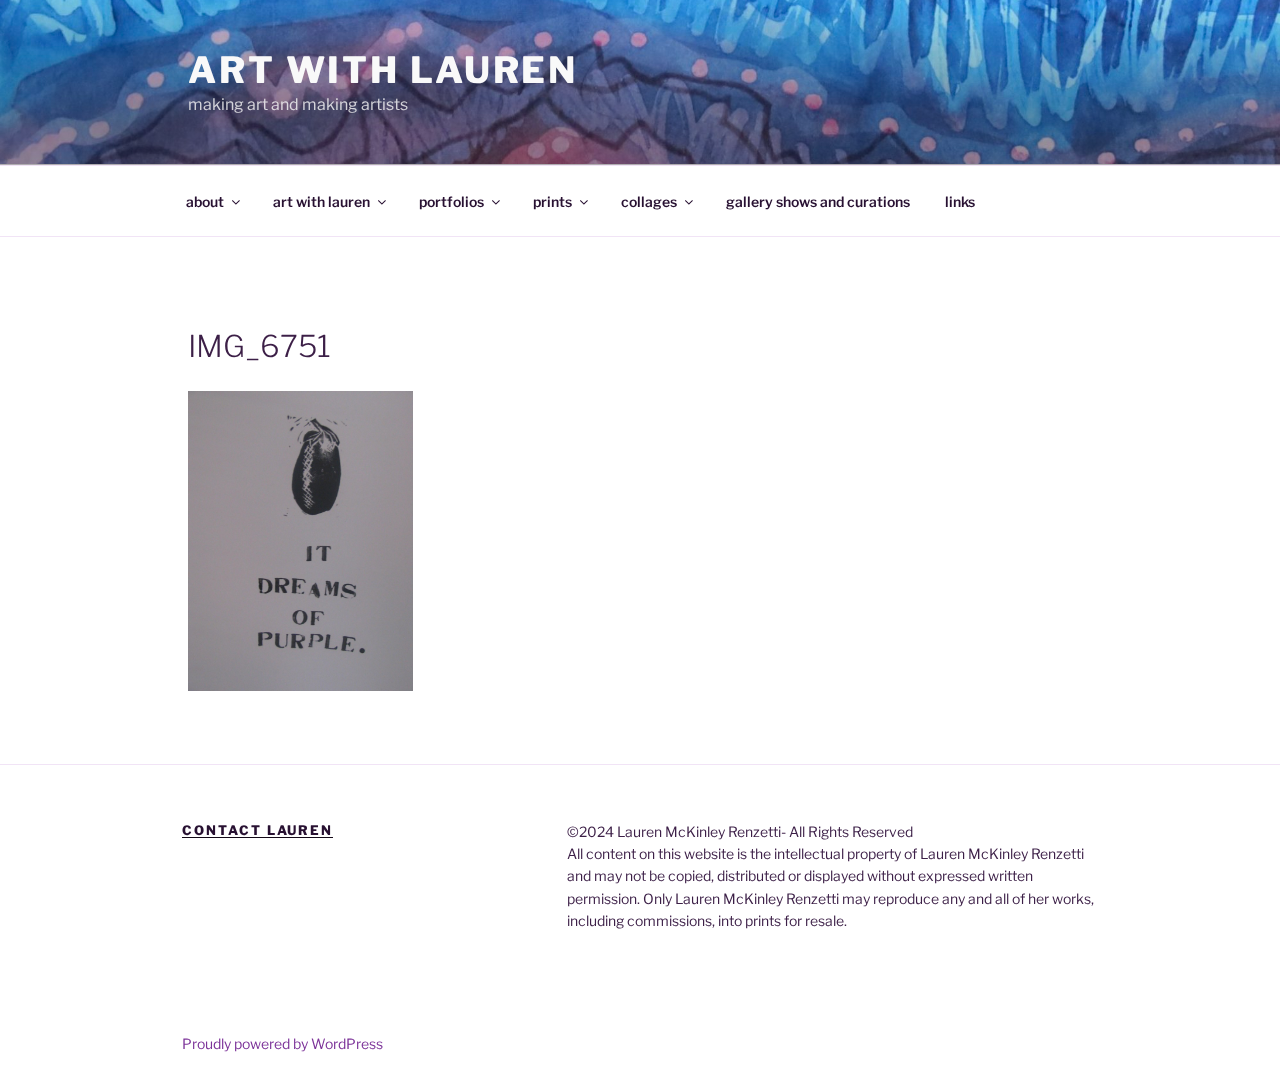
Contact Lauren (257, 830)
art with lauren (321, 201)
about (205, 201)
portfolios (451, 201)
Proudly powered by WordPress (282, 1043)
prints (552, 201)
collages (649, 201)
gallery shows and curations (818, 201)
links (960, 201)
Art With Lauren (383, 70)
